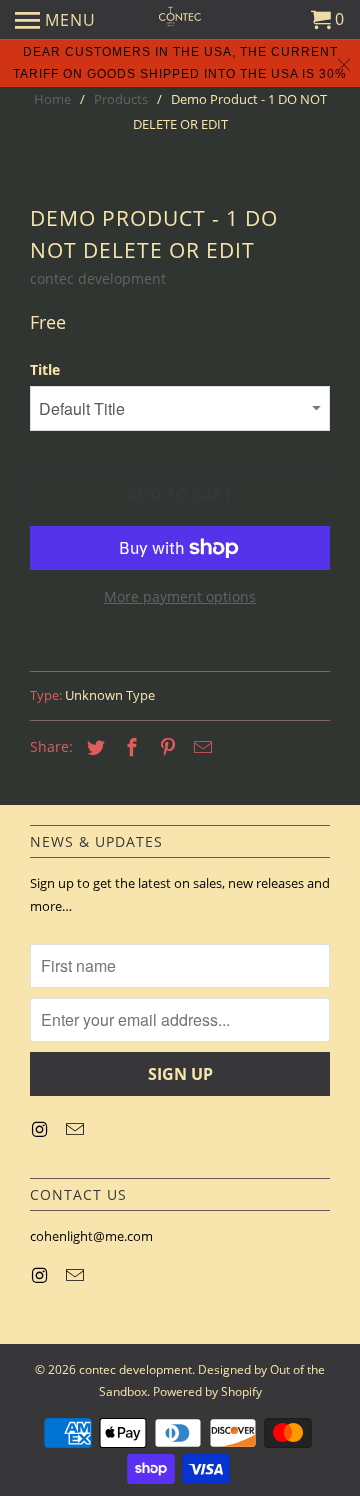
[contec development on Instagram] (41, 1129)
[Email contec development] (77, 1129)
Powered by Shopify (207, 1391)
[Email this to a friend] (200, 747)
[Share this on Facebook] (129, 747)
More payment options (180, 596)
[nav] (55, 20)
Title (45, 369)
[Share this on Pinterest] (165, 747)
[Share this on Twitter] (93, 747)
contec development (98, 278)
